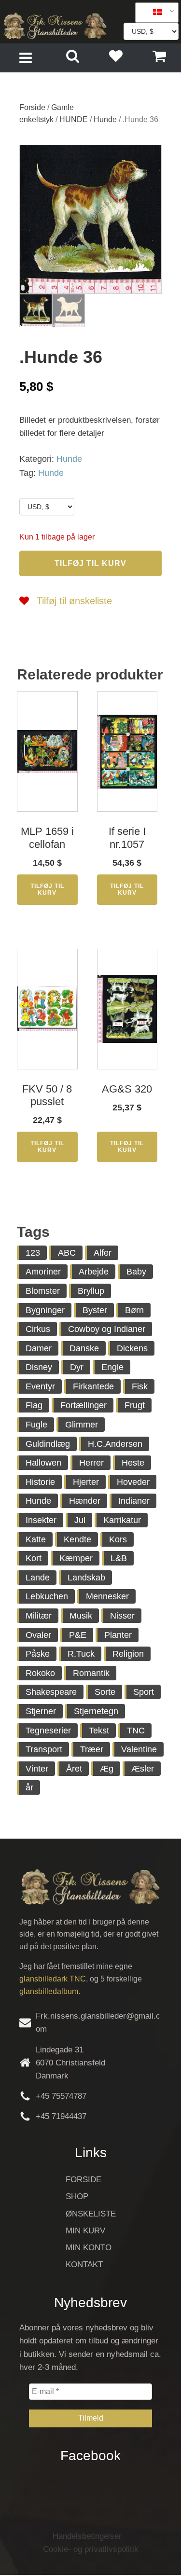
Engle (112, 1367)
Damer (39, 1348)
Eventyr (40, 1386)
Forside (32, 107)
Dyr (77, 1367)
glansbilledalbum (49, 1991)
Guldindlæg (48, 1444)
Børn (134, 1310)
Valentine (139, 1749)
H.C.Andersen (115, 1444)
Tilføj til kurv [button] (47, 889)
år (29, 1787)
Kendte (77, 1539)
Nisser (122, 1616)
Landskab (86, 1578)
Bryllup (91, 1291)
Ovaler (38, 1635)
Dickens (132, 1348)
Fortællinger (84, 1405)
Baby (136, 1272)
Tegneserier (48, 1731)
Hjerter (86, 1482)
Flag (34, 1405)
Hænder (85, 1501)
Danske (84, 1348)
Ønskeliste (91, 2214)
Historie (40, 1482)
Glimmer (82, 1425)
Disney (39, 1367)
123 (33, 1253)
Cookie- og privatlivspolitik (91, 2549)
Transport (44, 1749)
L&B (119, 1558)
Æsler (143, 1769)
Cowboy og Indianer (107, 1329)
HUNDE (74, 119)
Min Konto (89, 2248)
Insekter (41, 1520)
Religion (128, 1654)
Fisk (140, 1386)
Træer (92, 1749)
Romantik (91, 1673)
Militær (39, 1616)
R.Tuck (81, 1654)
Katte (36, 1539)
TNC (136, 1731)
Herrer (91, 1463)
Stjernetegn (96, 1711)
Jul (80, 1520)
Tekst (99, 1731)
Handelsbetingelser (87, 2536)
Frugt (135, 1405)
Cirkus (38, 1329)
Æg (107, 1769)
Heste (133, 1463)
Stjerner (41, 1711)
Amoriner (43, 1272)
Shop (77, 2196)
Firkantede (93, 1386)
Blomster (43, 1291)
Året (74, 1769)
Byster (95, 1310)
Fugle (36, 1425)
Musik (81, 1616)
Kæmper (76, 1558)
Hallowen (43, 1463)
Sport (144, 1692)
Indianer (134, 1501)
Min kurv (85, 2231)
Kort (34, 1558)
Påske (38, 1654)
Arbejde (94, 1272)
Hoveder (133, 1482)
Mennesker (107, 1596)
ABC (67, 1253)
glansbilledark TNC (53, 1979)
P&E (78, 1635)
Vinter (37, 1769)
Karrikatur (122, 1520)
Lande (38, 1578)
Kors (118, 1539)
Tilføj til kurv (90, 563)
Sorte (105, 1692)
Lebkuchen (47, 1596)
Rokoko (40, 1673)
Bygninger (45, 1310)
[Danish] (153, 13)
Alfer (103, 1253)
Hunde (105, 119)
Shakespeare (51, 1692)
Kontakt (84, 2264)
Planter (118, 1635)
